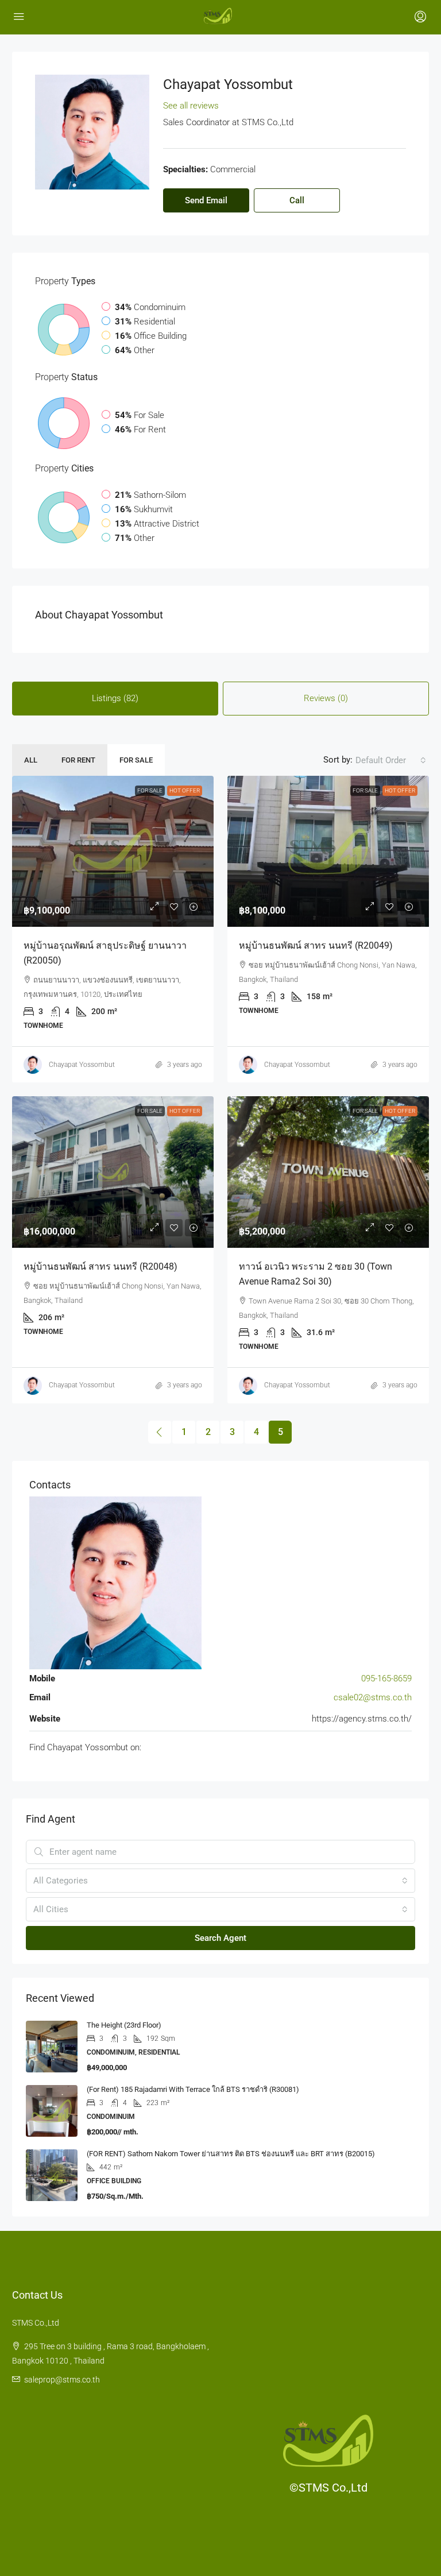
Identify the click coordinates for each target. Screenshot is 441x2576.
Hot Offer (185, 790)
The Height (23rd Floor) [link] (124, 2025)
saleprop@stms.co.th (62, 2380)
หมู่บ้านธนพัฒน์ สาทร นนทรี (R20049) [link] (316, 945)
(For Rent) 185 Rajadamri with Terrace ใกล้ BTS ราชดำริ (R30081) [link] (193, 2089)
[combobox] (391, 760)
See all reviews (191, 106)
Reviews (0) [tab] (326, 698)
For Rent (78, 760)
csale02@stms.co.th (373, 1697)
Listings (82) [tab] (115, 698)
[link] (113, 851)
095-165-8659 (386, 1678)
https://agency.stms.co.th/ (362, 1719)
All (31, 760)
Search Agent (220, 1938)
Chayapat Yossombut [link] (82, 1065)
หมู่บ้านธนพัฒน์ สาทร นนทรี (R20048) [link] (100, 1266)
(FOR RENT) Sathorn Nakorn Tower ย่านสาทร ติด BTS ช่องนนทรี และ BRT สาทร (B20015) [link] (231, 2154)
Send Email (206, 200)
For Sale (136, 760)
